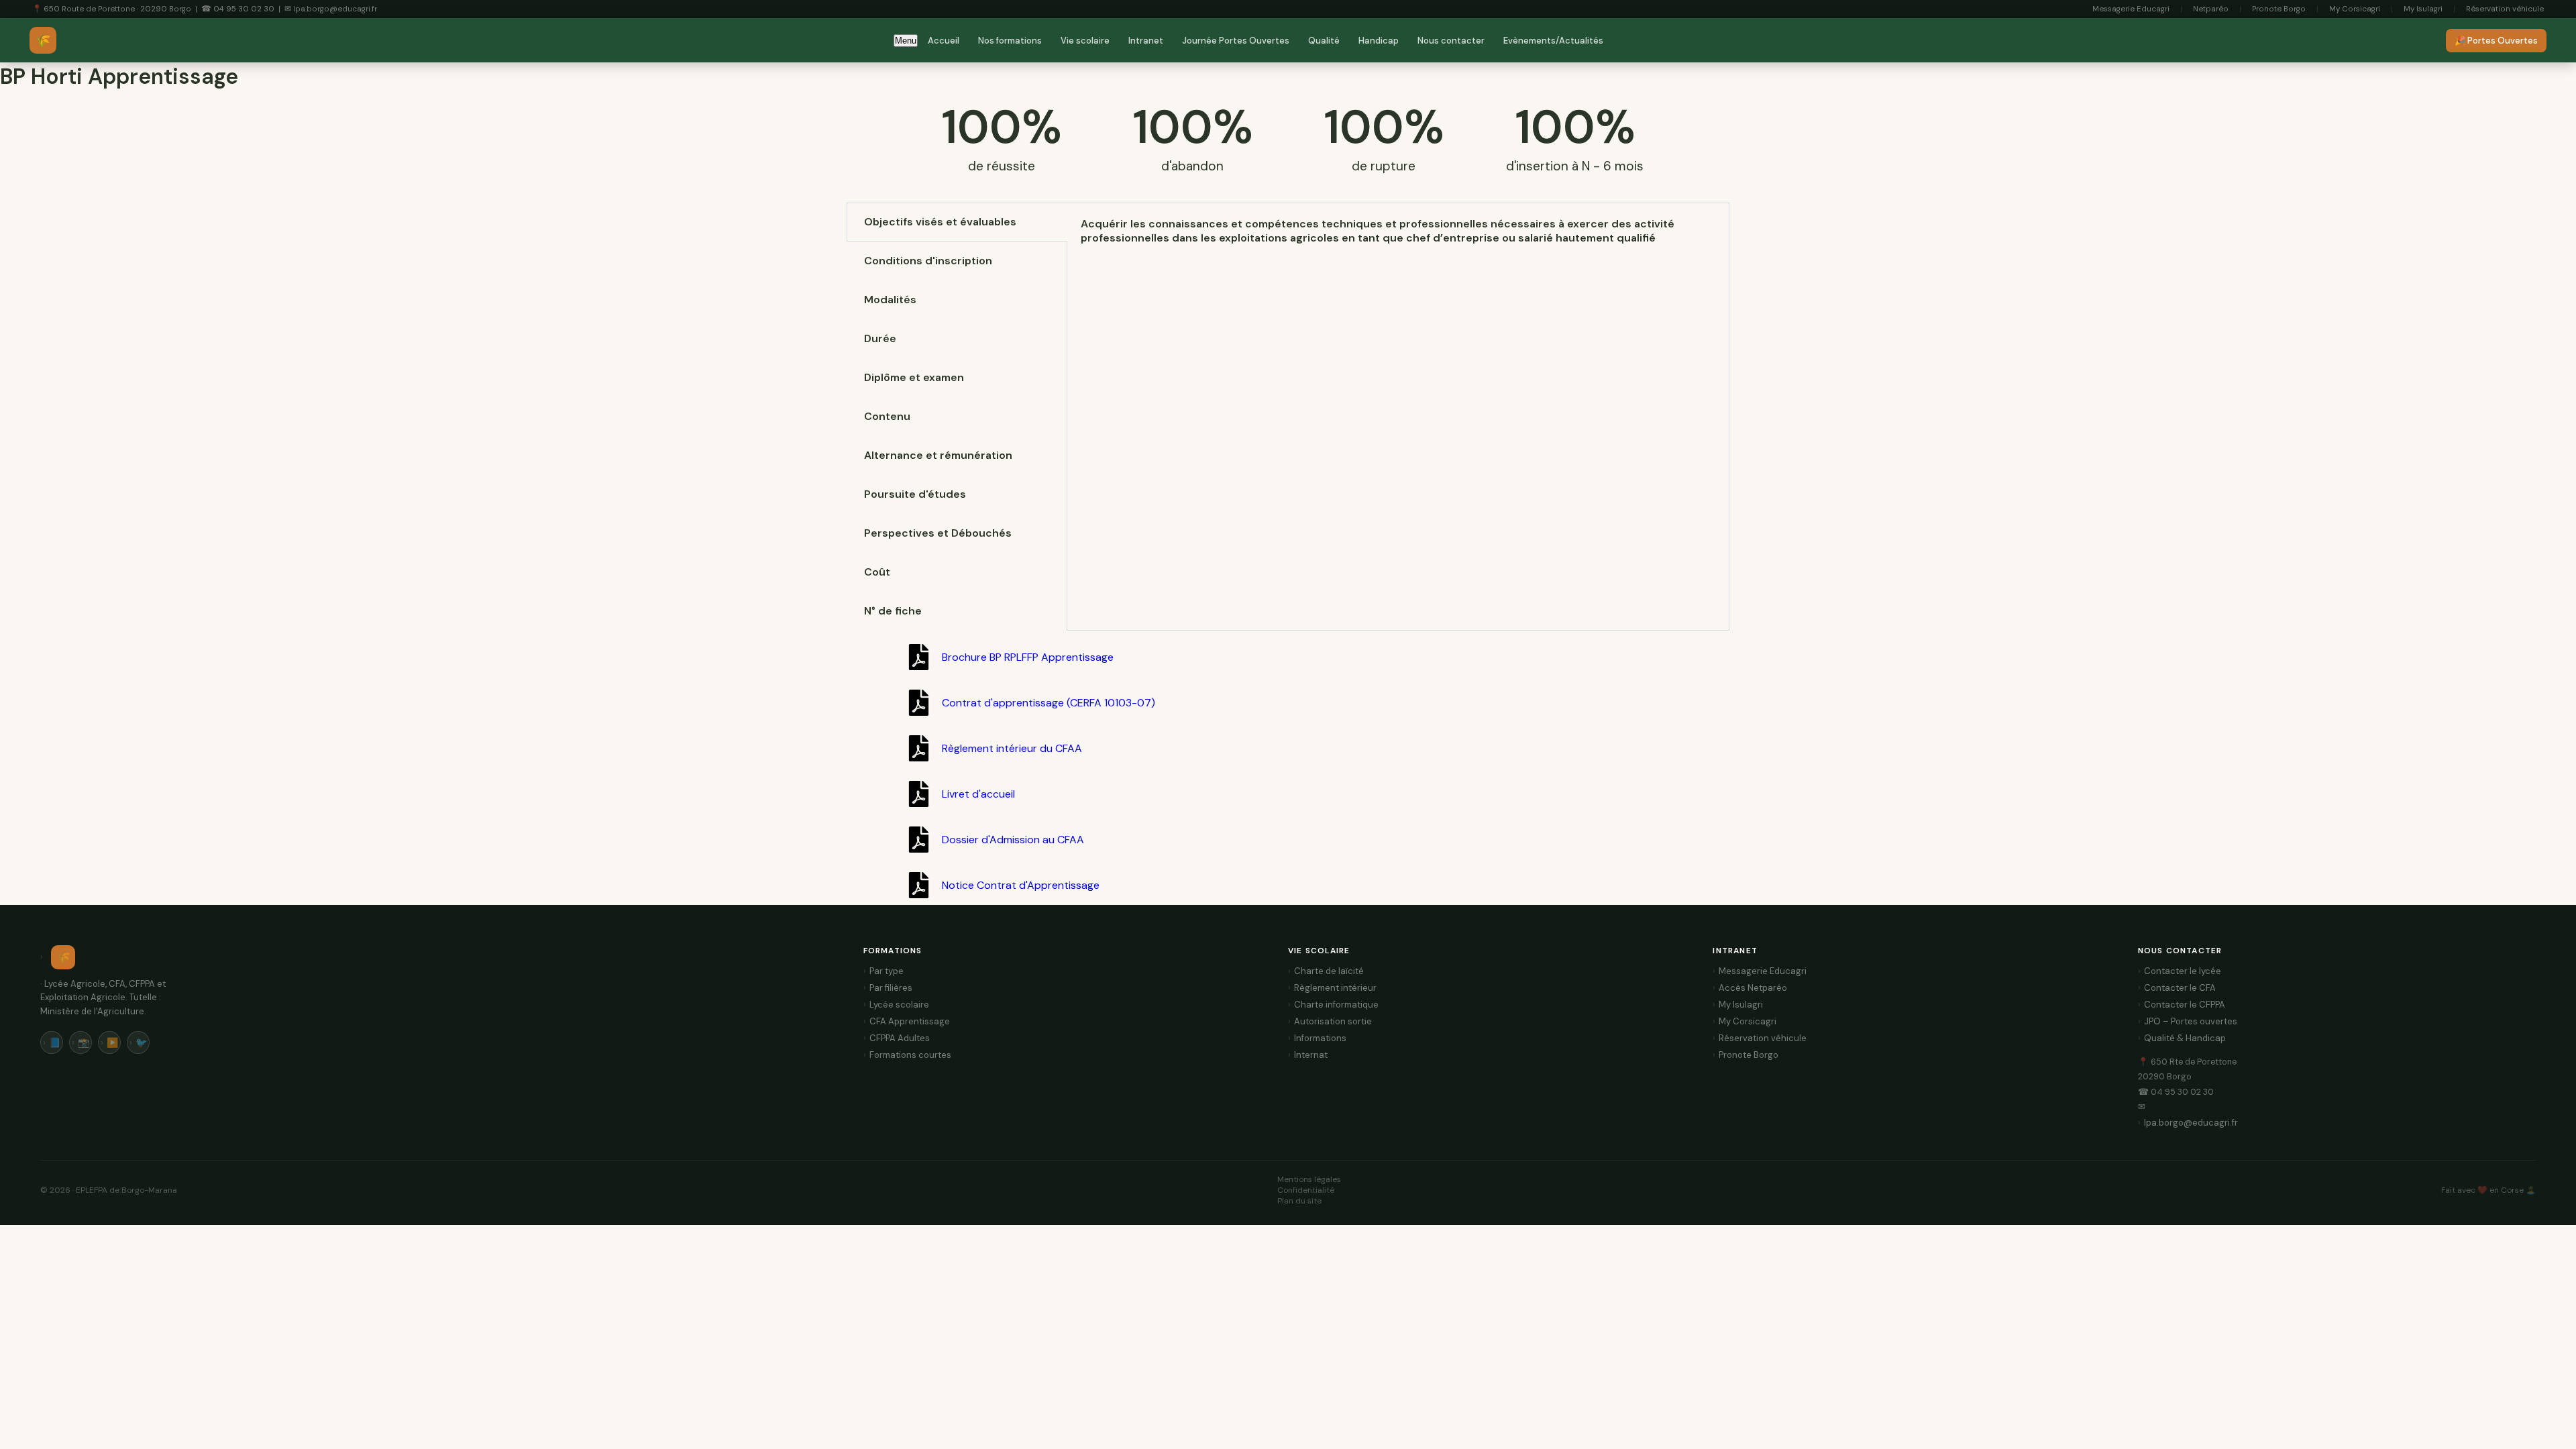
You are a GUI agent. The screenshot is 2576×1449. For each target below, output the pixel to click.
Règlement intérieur (1335, 988)
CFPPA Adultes (900, 1038)
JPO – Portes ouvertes (2191, 1021)
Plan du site (1299, 1201)
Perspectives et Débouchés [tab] (938, 533)
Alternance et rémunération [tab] (938, 455)
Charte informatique (1336, 1005)
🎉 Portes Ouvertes (2496, 41)
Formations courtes (910, 1055)
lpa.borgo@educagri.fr (2191, 1123)
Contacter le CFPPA (2185, 1005)
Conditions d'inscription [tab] (928, 261)
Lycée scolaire (899, 1005)
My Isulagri (2423, 9)
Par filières (891, 988)
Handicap (1379, 41)
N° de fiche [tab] (893, 611)
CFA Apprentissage (910, 1021)
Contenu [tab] (887, 416)
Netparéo (2211, 9)
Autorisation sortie (1333, 1021)
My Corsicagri (2355, 9)
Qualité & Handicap (2185, 1038)
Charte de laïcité (1329, 971)
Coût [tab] (877, 572)
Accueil (944, 41)
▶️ (112, 1042)
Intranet (1146, 41)
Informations (1320, 1038)
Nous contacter (1451, 41)
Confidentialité (1306, 1190)
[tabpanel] (1398, 231)
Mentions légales (1309, 1179)
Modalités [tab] (890, 300)
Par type (887, 971)
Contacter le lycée (2183, 971)
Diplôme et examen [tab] (914, 377)
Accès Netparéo (1753, 988)
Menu (906, 41)
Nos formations (1010, 41)
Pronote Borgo (2279, 9)
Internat (1311, 1055)
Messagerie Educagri (2131, 9)
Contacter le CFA (2180, 988)
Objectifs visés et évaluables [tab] (940, 222)
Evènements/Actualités (1553, 41)
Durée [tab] (880, 338)
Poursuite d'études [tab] (915, 494)
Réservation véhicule (2505, 9)
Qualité (1324, 41)
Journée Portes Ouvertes (1236, 41)
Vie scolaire (1085, 41)
